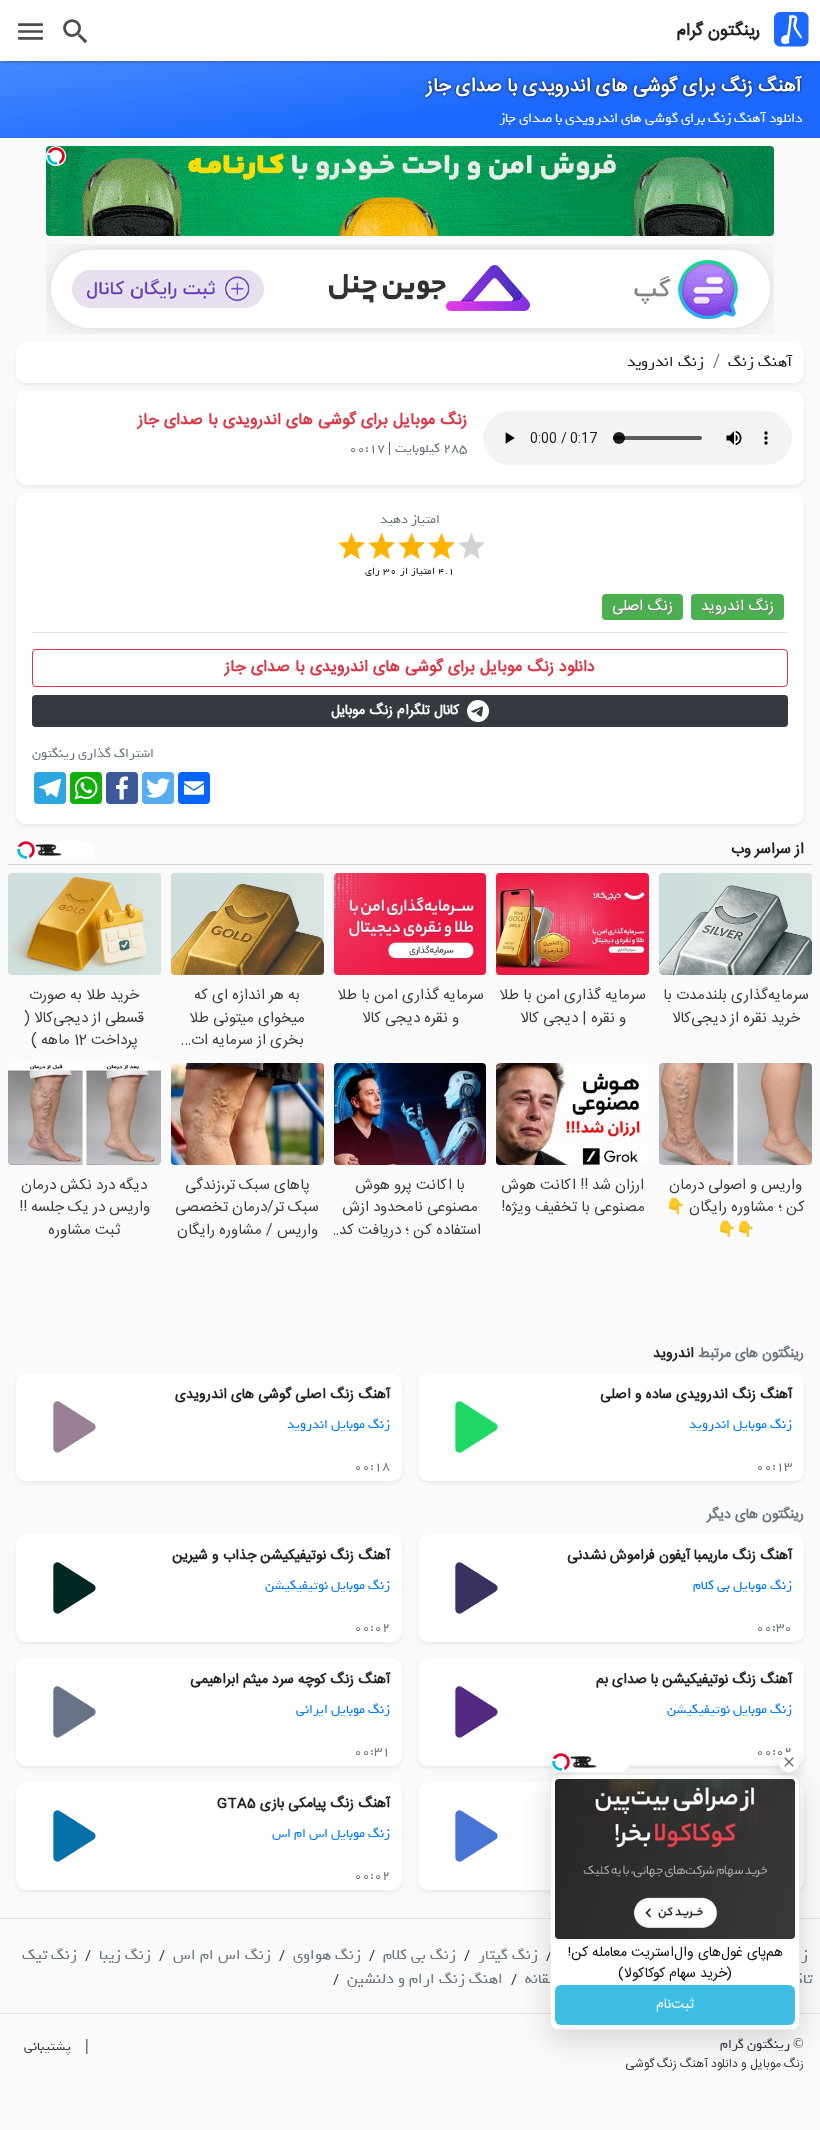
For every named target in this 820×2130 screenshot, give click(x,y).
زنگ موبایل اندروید (740, 1424)
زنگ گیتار (508, 1955)
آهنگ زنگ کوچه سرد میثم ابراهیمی (290, 1680)
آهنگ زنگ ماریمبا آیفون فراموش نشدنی (679, 1556)
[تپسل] (56, 156)
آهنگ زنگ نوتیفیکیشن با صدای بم (694, 1680)
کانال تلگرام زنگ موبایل (395, 711)
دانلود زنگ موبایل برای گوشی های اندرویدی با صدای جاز (410, 667)
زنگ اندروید (665, 362)
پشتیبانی (47, 2046)
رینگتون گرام (718, 31)
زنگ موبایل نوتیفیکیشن (327, 1585)
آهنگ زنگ (758, 362)
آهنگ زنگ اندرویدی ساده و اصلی (696, 1395)
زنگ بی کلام (419, 1955)
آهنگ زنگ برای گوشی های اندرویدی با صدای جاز (614, 87)
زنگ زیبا (125, 1955)
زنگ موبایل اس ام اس (331, 1833)
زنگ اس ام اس (222, 1955)
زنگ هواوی (327, 1955)
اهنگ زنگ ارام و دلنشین (425, 1979)
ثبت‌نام (675, 2005)
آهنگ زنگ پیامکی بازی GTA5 (303, 1804)
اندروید (673, 1354)
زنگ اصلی (642, 606)
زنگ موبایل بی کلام (742, 1585)
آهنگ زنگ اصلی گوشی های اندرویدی (282, 1395)
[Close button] (789, 1762)
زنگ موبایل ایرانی (343, 1709)
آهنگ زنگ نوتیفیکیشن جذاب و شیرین (281, 1556)
